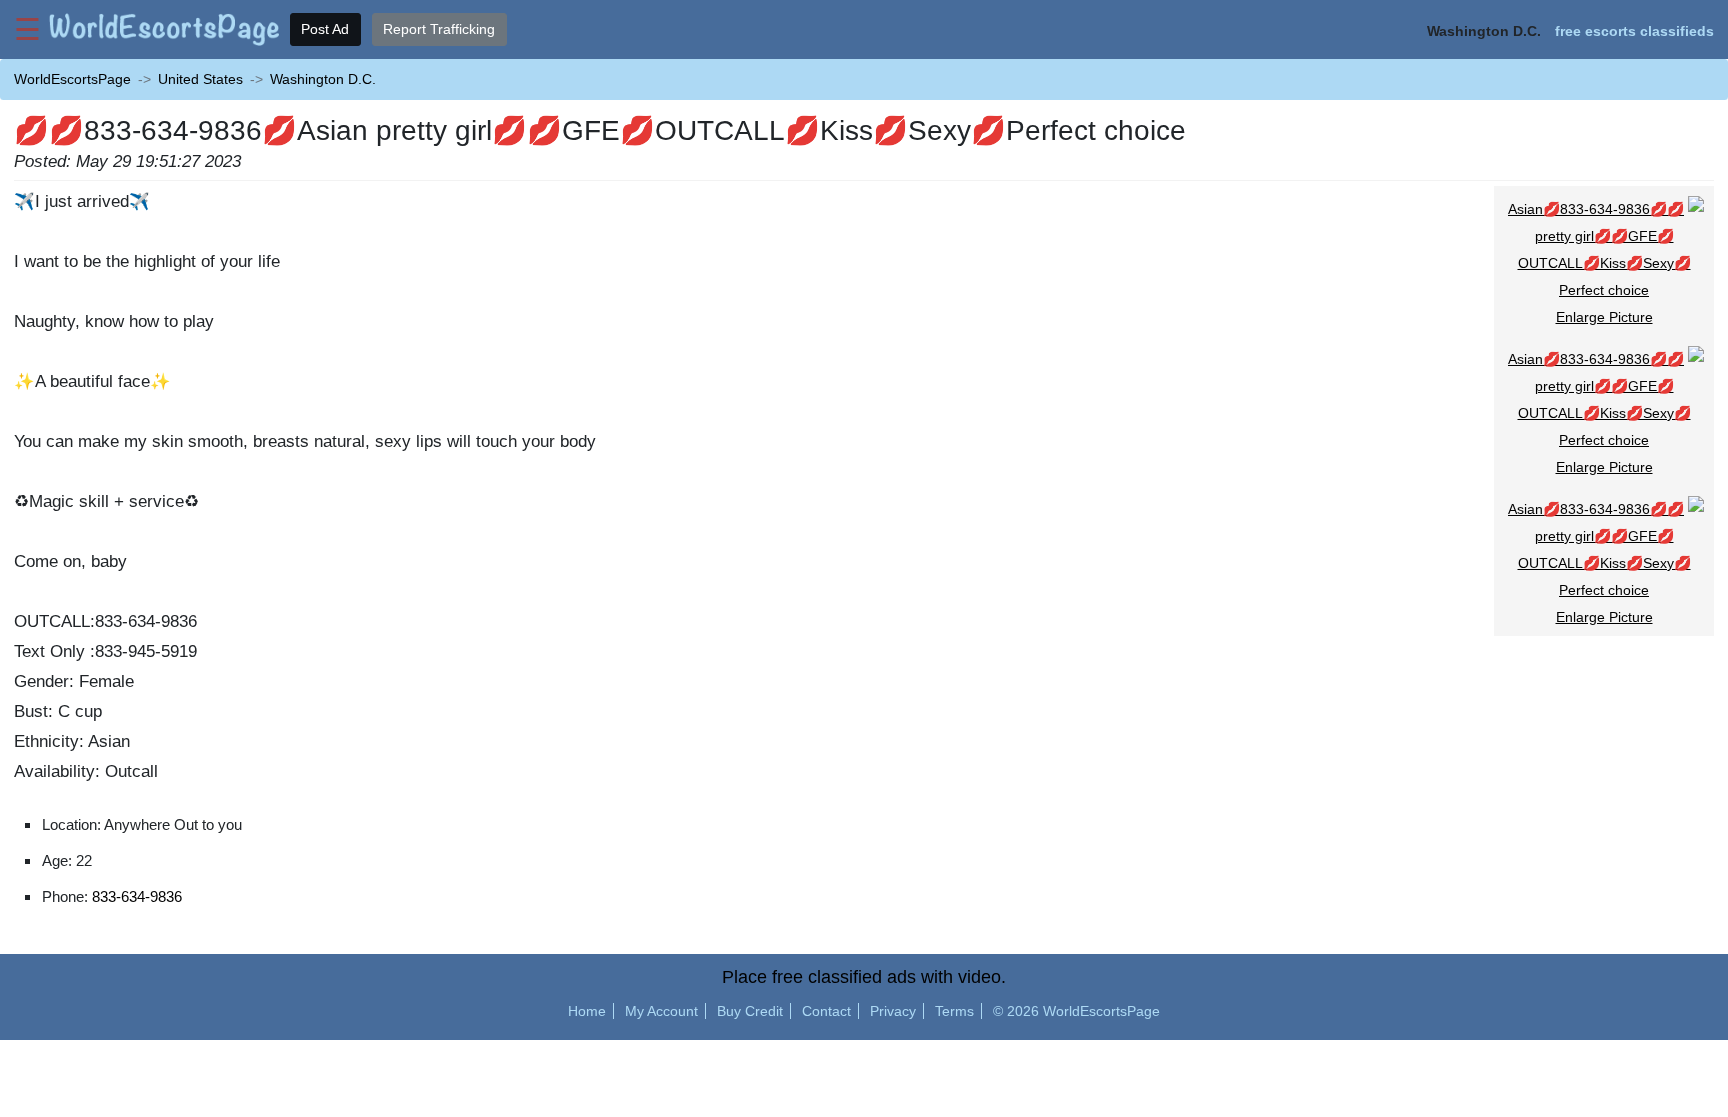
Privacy (893, 1011)
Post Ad (325, 29)
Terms (954, 1011)
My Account (661, 1011)
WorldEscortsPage (72, 79)
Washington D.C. (323, 79)
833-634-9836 (137, 896)
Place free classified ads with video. (864, 977)
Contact (826, 1011)
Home (587, 1011)
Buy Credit (750, 1011)
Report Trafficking (439, 29)
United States (200, 79)
